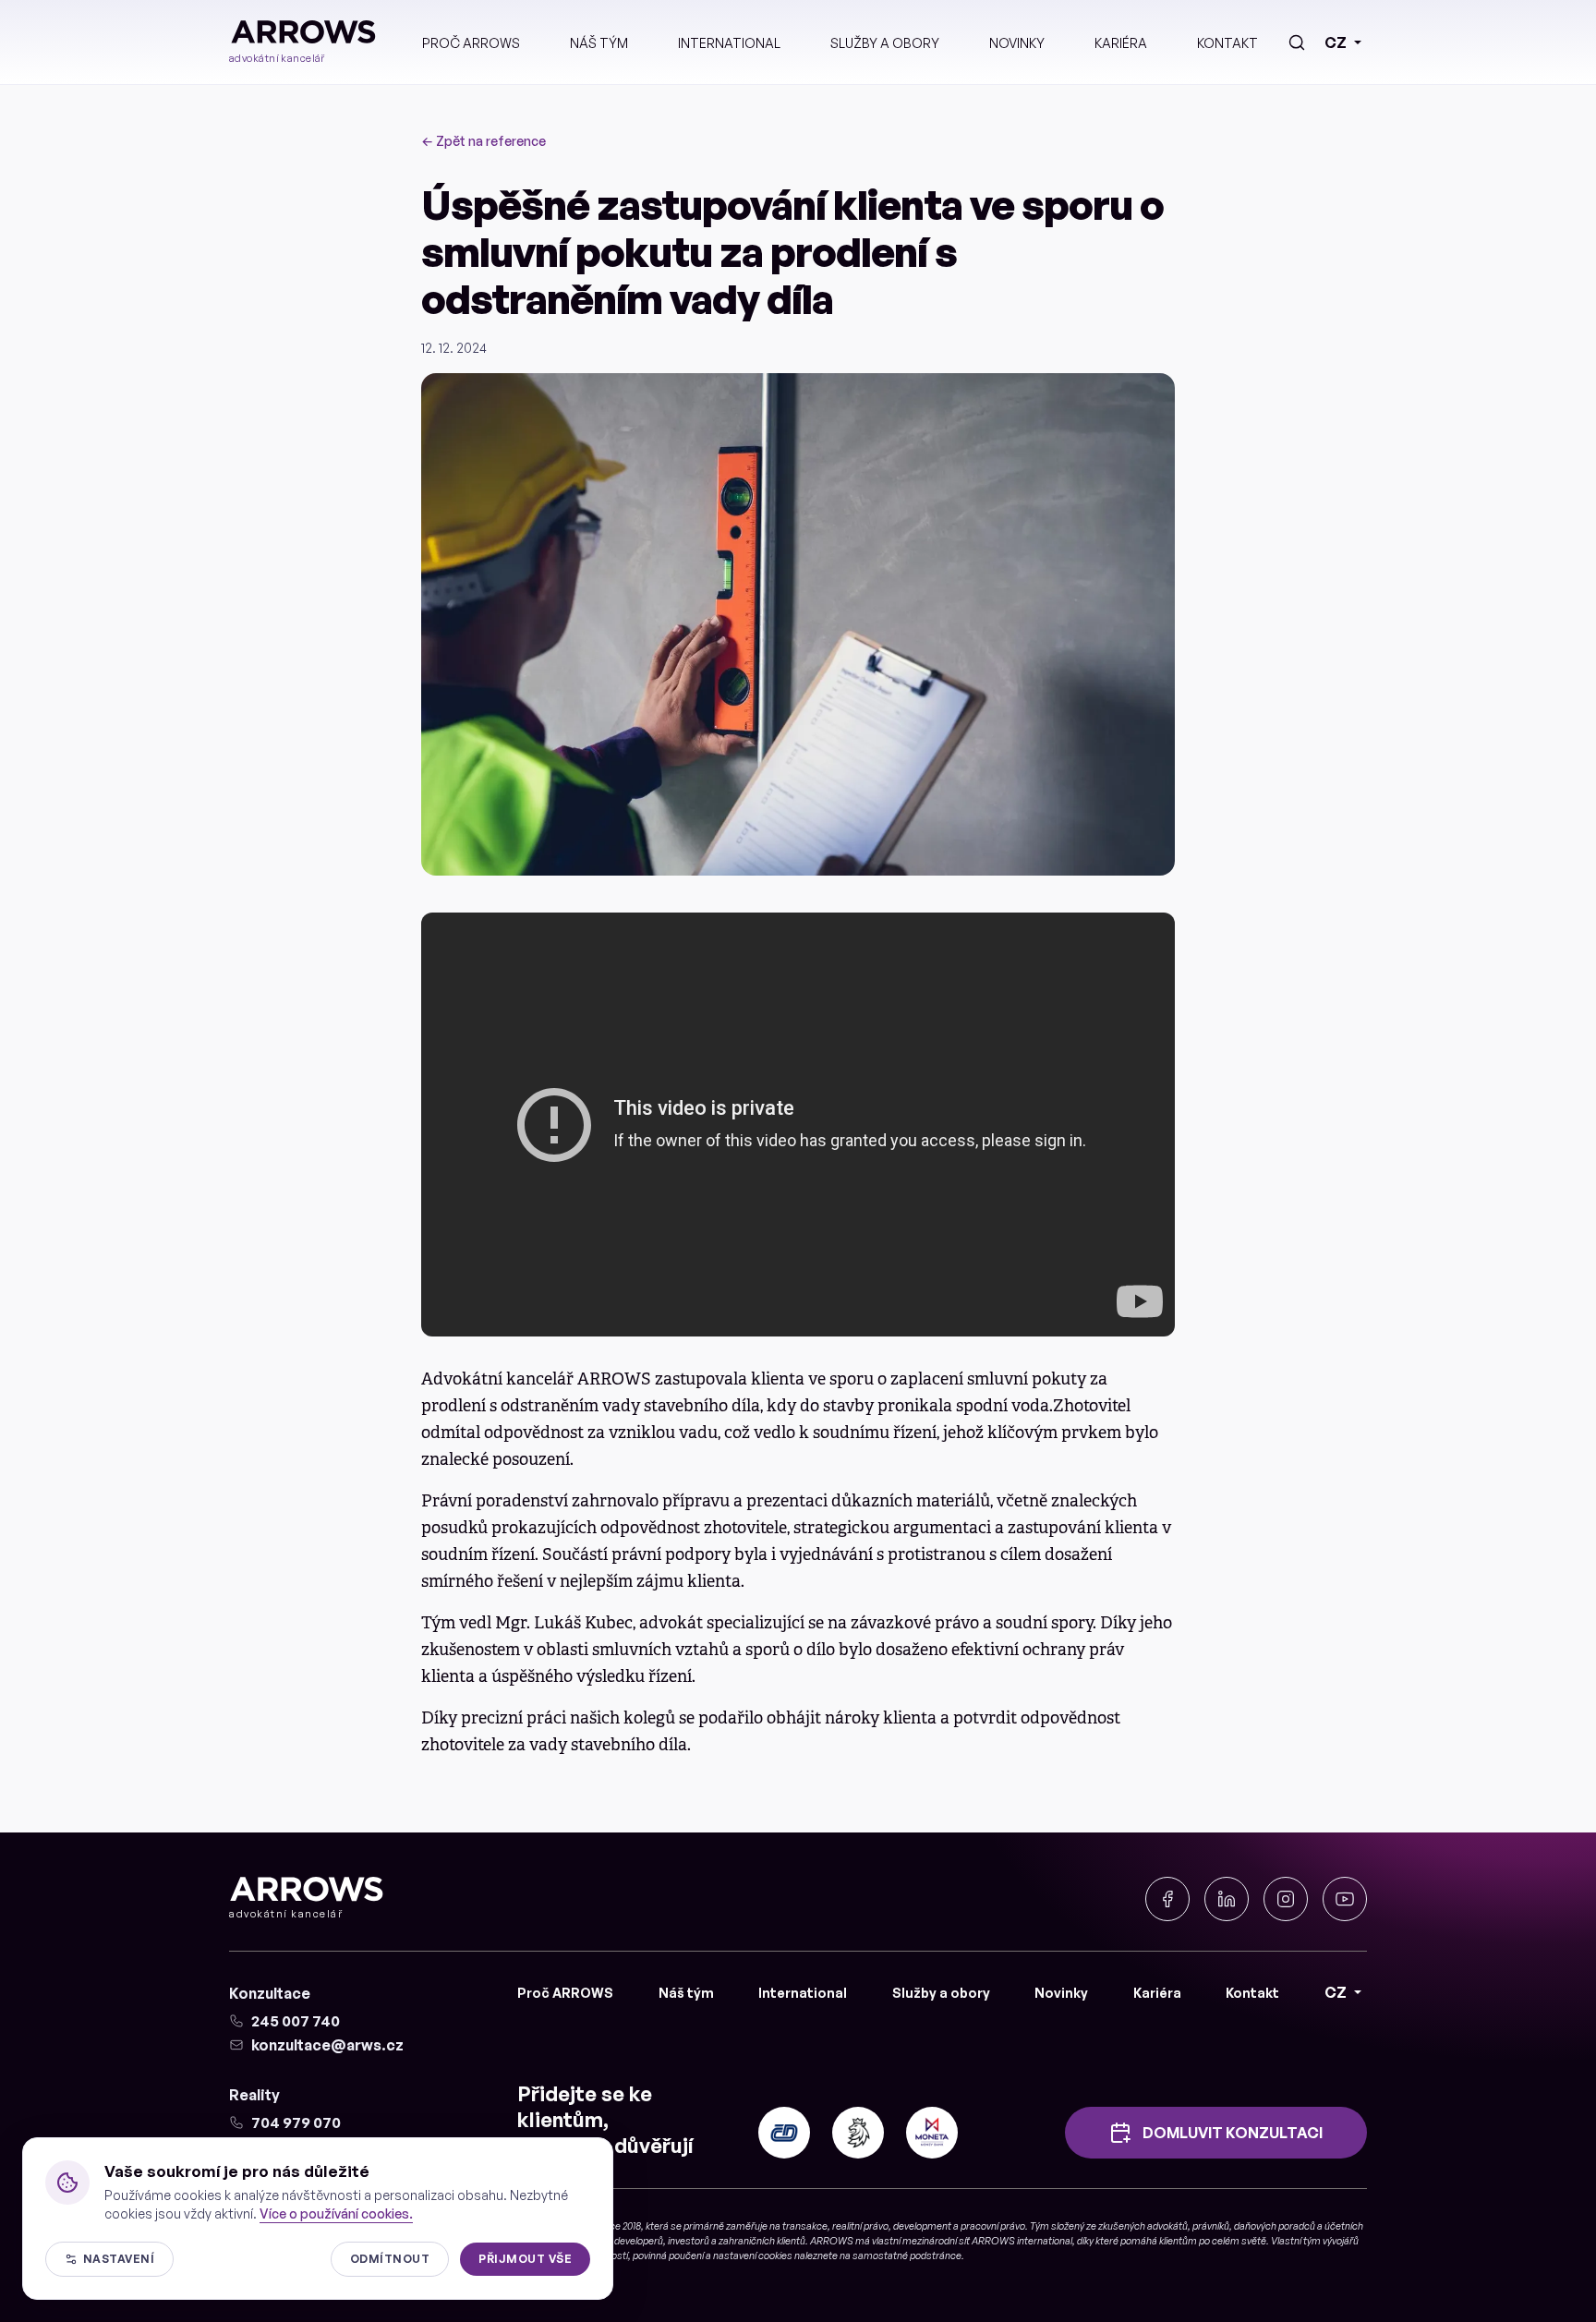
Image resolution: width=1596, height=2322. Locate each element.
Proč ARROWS (471, 43)
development (922, 2226)
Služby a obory (885, 43)
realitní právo (860, 2226)
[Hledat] (1297, 42)
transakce (805, 2226)
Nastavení (119, 2259)
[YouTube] (1345, 1899)
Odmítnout (390, 2259)
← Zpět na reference (484, 141)
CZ (1336, 42)
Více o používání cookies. (336, 2213)
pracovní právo (993, 2226)
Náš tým (599, 43)
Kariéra (1121, 43)
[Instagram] (1286, 1899)
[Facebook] (1167, 1899)
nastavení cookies (753, 2255)
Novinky (1017, 43)
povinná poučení (668, 2255)
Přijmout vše (525, 2259)
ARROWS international (1022, 2241)
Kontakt (1227, 43)
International (729, 43)
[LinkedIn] (1227, 1899)
